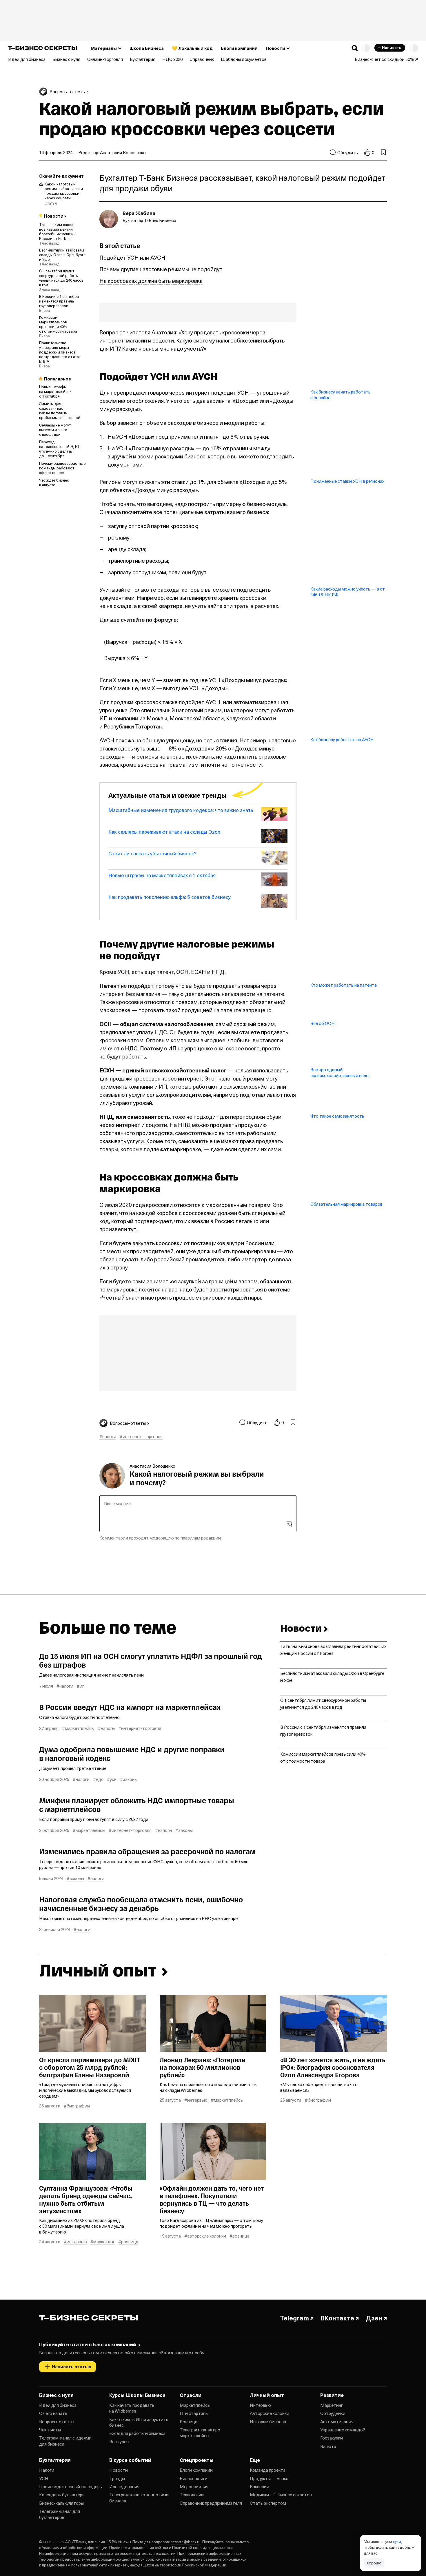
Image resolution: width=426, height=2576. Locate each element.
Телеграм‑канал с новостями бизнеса (139, 2497)
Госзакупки (332, 2438)
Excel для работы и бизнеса (137, 2433)
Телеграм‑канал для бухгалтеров (60, 2514)
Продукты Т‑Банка (269, 2478)
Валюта (328, 2446)
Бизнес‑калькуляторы (61, 2503)
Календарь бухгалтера (62, 2495)
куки (397, 2541)
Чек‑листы (50, 2430)
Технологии (192, 2495)
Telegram (294, 2318)
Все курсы (119, 2442)
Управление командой (343, 2430)
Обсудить (348, 152)
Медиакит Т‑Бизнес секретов (281, 2495)
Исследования (124, 2486)
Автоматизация (337, 2422)
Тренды (117, 2478)
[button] (355, 48)
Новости (119, 2470)
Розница (189, 2422)
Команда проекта (268, 2470)
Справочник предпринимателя (211, 2503)
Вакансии (260, 2486)
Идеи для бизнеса (58, 2405)
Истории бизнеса (268, 2422)
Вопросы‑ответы (57, 2422)
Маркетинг (332, 2405)
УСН (44, 2478)
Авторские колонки (270, 2413)
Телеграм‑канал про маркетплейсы (200, 2433)
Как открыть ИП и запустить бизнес (139, 2422)
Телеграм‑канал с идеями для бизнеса (65, 2441)
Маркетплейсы (195, 2405)
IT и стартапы (194, 2413)
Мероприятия (194, 2486)
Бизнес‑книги (194, 2478)
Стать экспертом (268, 2503)
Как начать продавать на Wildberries (132, 2408)
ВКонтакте (337, 2318)
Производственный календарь (71, 2486)
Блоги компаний (196, 2470)
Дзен (374, 2318)
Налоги (47, 2470)
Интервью (260, 2405)
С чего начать (53, 2413)
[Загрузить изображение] (289, 1524)
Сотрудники (333, 2413)
